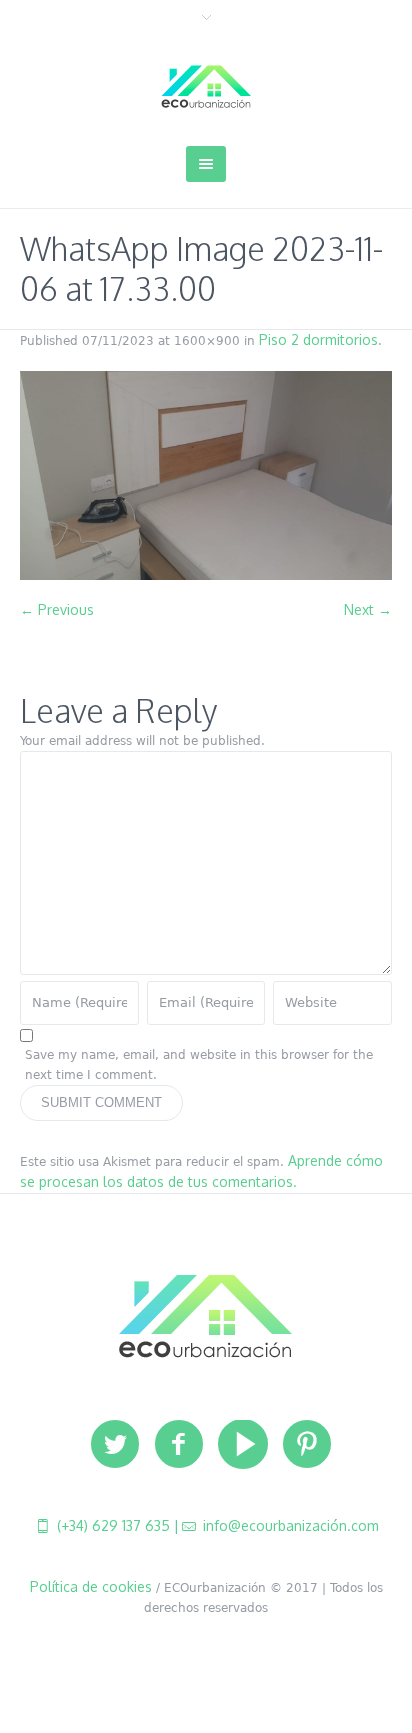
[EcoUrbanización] (206, 87)
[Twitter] (115, 1445)
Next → (368, 609)
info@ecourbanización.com (289, 1525)
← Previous (57, 609)
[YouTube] (243, 1445)
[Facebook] (179, 1445)
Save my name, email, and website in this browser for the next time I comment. (199, 1065)
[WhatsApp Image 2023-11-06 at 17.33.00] (206, 475)
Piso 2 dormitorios (318, 339)
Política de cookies (91, 1586)
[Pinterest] (307, 1445)
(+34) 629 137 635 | (116, 1525)
